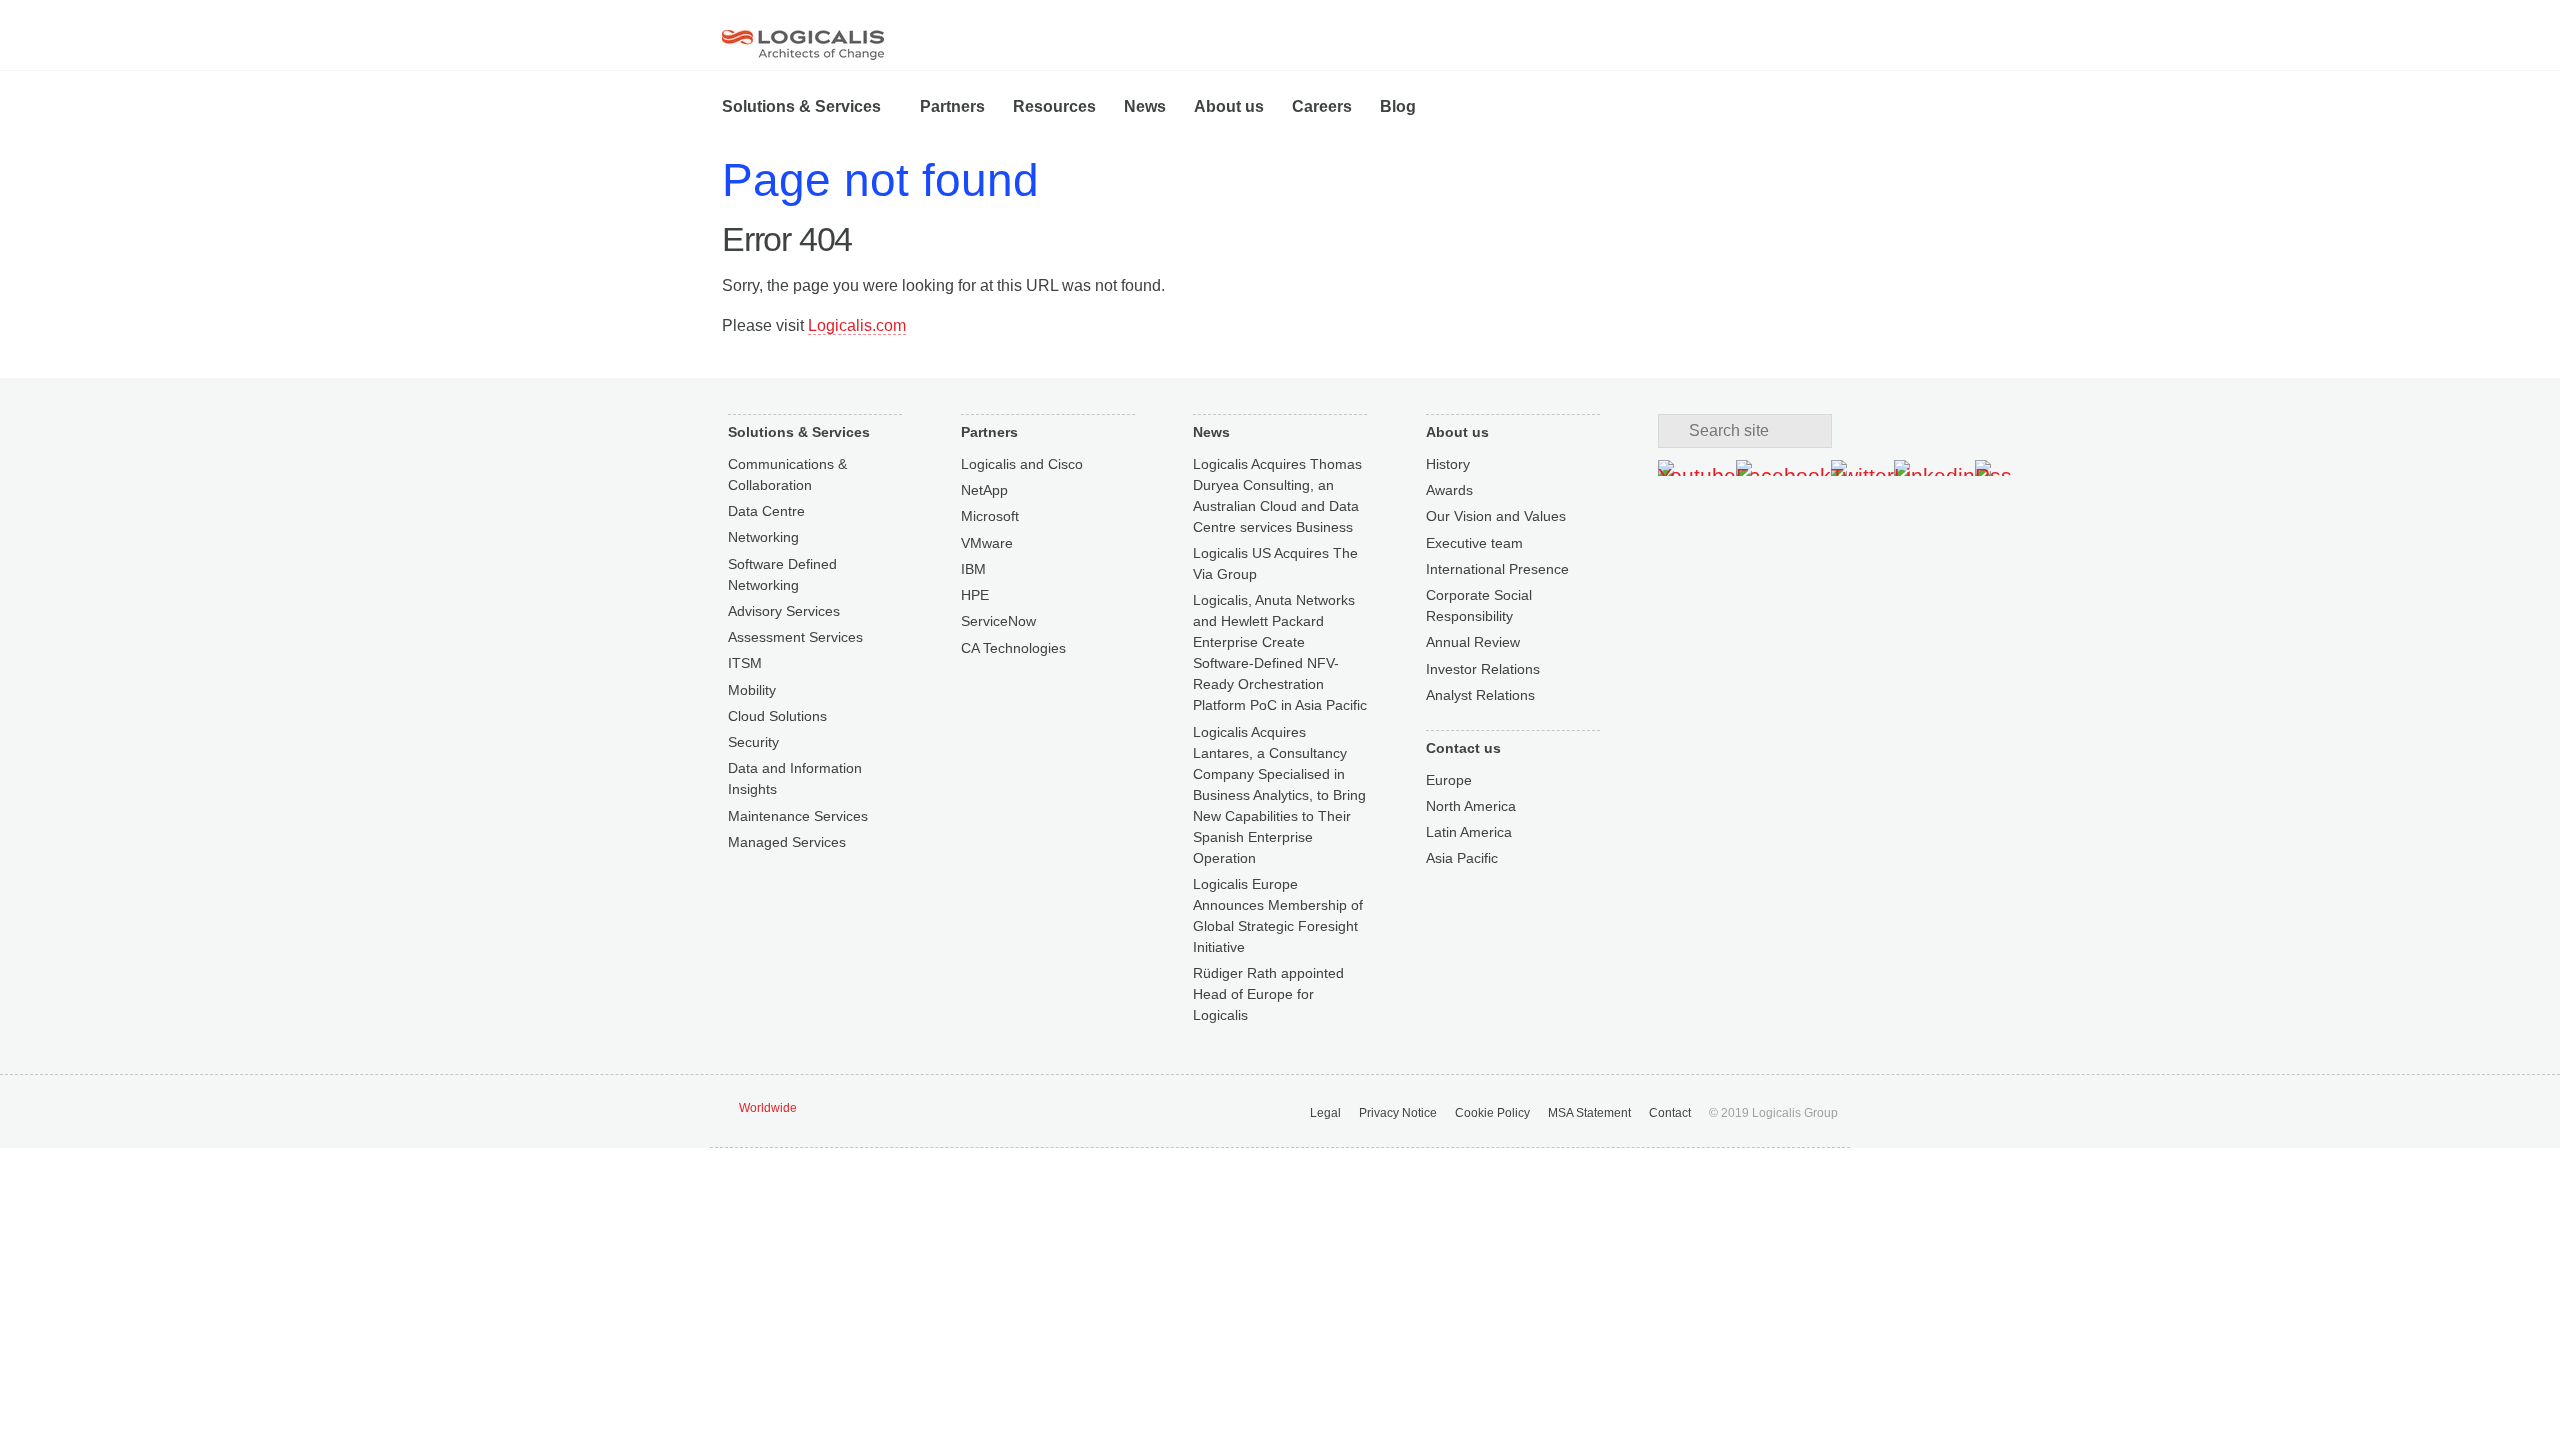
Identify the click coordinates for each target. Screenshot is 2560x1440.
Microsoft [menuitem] (990, 516)
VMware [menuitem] (987, 543)
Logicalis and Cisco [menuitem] (1022, 464)
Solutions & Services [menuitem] (801, 106)
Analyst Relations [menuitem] (1480, 695)
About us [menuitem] (1229, 106)
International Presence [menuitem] (1497, 569)
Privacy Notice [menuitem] (1398, 1113)
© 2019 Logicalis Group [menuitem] (1773, 1113)
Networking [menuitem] (763, 537)
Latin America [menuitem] (1469, 832)
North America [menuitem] (1471, 806)
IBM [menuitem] (973, 569)
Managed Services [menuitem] (787, 842)
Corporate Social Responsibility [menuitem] (1479, 605)
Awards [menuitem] (1449, 490)
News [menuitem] (1145, 106)
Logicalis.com (857, 325)
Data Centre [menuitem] (766, 511)
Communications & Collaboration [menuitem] (787, 474)
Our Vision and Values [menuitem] (1496, 516)
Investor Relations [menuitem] (1483, 669)
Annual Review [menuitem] (1473, 642)
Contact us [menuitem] (1463, 748)
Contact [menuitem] (1670, 1113)
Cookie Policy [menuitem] (1492, 1113)
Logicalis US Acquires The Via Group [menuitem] (1275, 563)
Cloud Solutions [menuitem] (777, 716)
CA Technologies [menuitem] (1013, 648)
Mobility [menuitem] (752, 690)
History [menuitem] (1448, 464)
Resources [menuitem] (1054, 106)
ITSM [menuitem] (745, 663)
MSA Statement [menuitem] (1589, 1113)
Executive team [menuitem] (1474, 543)
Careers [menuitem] (1322, 106)
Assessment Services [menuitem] (795, 637)
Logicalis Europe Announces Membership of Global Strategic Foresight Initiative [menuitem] (1278, 915)
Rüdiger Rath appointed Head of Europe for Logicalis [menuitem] (1268, 994)
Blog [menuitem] (1398, 106)
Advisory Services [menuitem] (784, 611)
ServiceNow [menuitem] (998, 621)
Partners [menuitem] (952, 106)
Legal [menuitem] (1325, 1113)
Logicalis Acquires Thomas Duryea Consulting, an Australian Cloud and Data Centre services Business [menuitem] (1277, 495)
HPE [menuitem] (975, 595)
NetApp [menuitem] (984, 490)
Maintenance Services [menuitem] (798, 816)
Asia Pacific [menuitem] (1462, 858)
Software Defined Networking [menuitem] (782, 574)
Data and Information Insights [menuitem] (795, 778)
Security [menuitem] (753, 742)
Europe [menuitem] (1449, 780)
